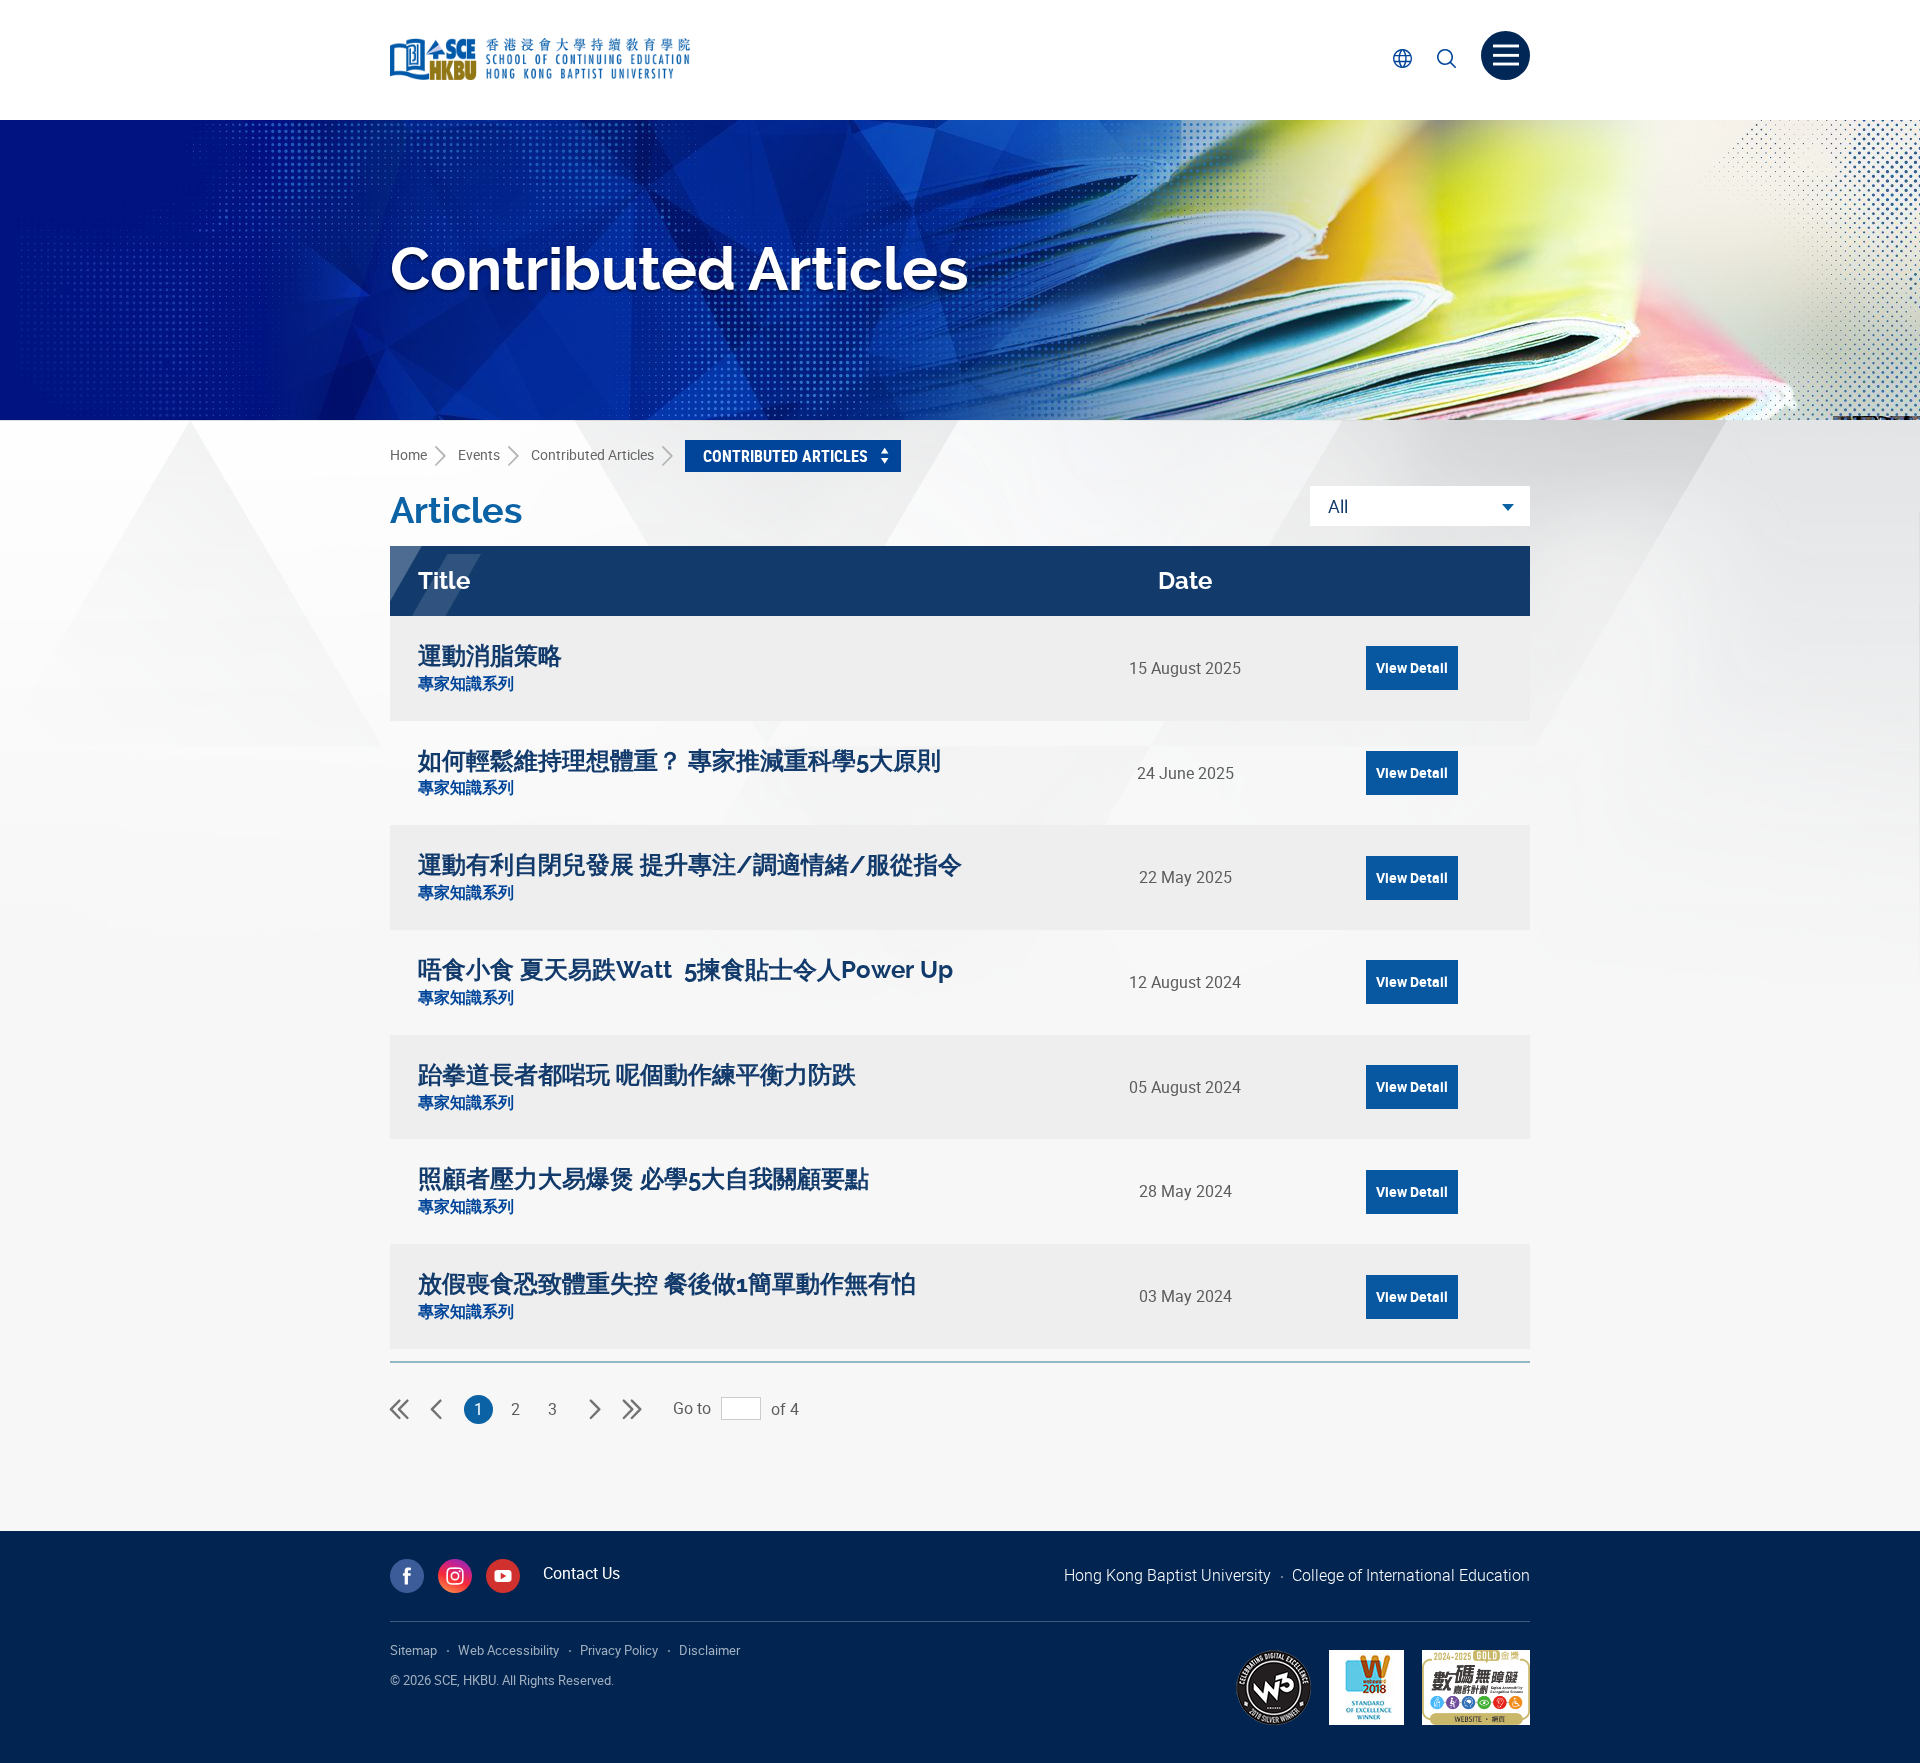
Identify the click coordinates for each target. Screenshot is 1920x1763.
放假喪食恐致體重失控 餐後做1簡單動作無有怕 (667, 1284)
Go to (692, 1408)
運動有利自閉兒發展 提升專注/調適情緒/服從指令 (690, 865)
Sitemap (413, 1650)
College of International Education (1411, 1575)
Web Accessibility (508, 1650)
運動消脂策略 (490, 656)
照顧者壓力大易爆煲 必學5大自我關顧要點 (643, 1179)
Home (408, 454)
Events (479, 454)
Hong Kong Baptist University (1167, 1575)
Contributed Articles (592, 454)
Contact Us (581, 1573)
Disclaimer (709, 1650)
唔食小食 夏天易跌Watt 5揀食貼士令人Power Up (685, 970)
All (1338, 506)
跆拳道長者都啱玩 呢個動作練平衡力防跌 (637, 1075)
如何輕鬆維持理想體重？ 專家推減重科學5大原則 (679, 761)
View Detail (1412, 667)
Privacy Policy (619, 1650)
